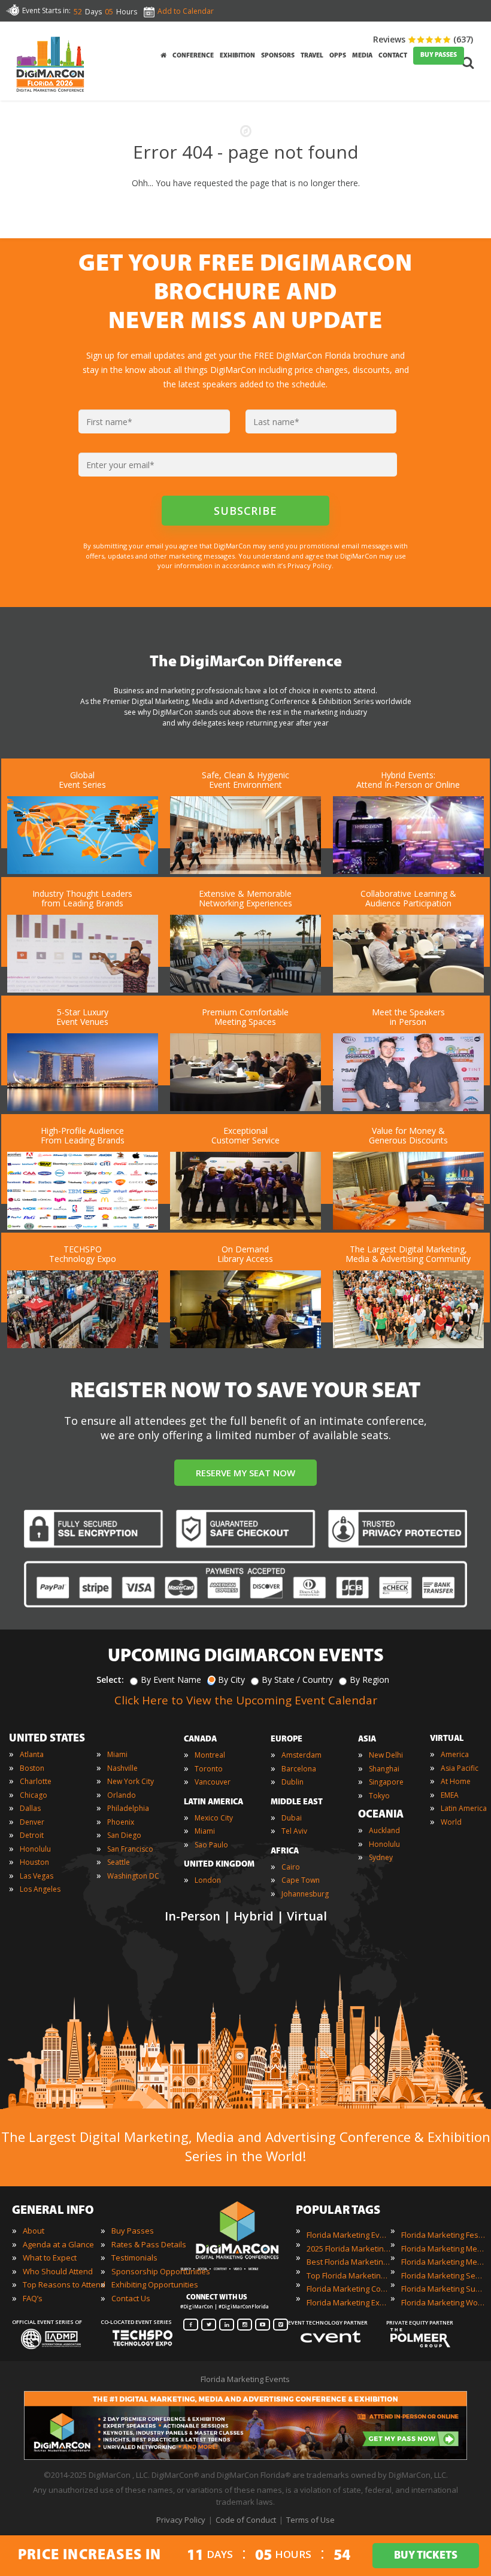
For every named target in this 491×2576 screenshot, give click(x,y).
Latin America (464, 1808)
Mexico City (214, 1818)
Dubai (292, 1818)
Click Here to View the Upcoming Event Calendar (246, 1700)
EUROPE (287, 1739)
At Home (456, 1781)
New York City (131, 1781)
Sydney (381, 1857)
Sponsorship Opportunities (161, 2271)
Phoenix (121, 1822)
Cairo (291, 1867)
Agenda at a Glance (58, 2244)
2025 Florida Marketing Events (348, 2249)
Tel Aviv (294, 1831)
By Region (369, 1680)
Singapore (386, 1782)
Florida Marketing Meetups (443, 2262)
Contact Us (131, 2298)
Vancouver (213, 1782)
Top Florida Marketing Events (348, 2275)
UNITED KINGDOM (219, 1865)
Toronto (209, 1769)
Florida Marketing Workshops (443, 2302)
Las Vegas (37, 1876)
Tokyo (379, 1796)
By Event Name (171, 1680)
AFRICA (285, 1851)
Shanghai (384, 1769)
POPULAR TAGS (338, 2211)
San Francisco (130, 1849)
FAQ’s (33, 2298)
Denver (32, 1822)
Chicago (34, 1795)
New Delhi (386, 1755)
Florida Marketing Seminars (443, 2275)
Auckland (384, 1830)
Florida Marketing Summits (443, 2289)
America (455, 1754)
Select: (110, 1680)
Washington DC (133, 1876)
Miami (117, 1754)
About (34, 2231)
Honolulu (35, 1849)
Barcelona (299, 1769)
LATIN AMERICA (213, 1802)
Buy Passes (133, 2231)
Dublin (293, 1782)
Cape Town (301, 1880)
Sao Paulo (211, 1845)
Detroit (32, 1835)
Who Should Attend (58, 2271)
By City (231, 1680)
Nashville (122, 1768)
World (451, 1822)
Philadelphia (128, 1808)
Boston (32, 1768)
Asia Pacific (460, 1768)
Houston (34, 1862)
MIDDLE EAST (297, 1802)
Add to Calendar (186, 11)
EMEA (450, 1795)
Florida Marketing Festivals (443, 2235)
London (208, 1880)
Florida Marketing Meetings (443, 2249)
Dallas (30, 1808)
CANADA (200, 1739)
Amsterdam (301, 1755)
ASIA (367, 1739)
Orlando (122, 1795)
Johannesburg (305, 1894)
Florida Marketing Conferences (348, 2289)
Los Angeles (40, 1889)
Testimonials (134, 2258)
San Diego (124, 1835)
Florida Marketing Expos (348, 2302)
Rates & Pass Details (149, 2244)
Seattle (119, 1862)
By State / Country (297, 1680)
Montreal (210, 1755)
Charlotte (36, 1781)
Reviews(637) (423, 39)
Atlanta (32, 1754)
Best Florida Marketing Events (348, 2262)
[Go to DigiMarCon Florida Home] (50, 95)
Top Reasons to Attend (64, 2284)
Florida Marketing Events (348, 2235)
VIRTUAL (447, 1739)
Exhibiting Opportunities (155, 2284)
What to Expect (50, 2258)
